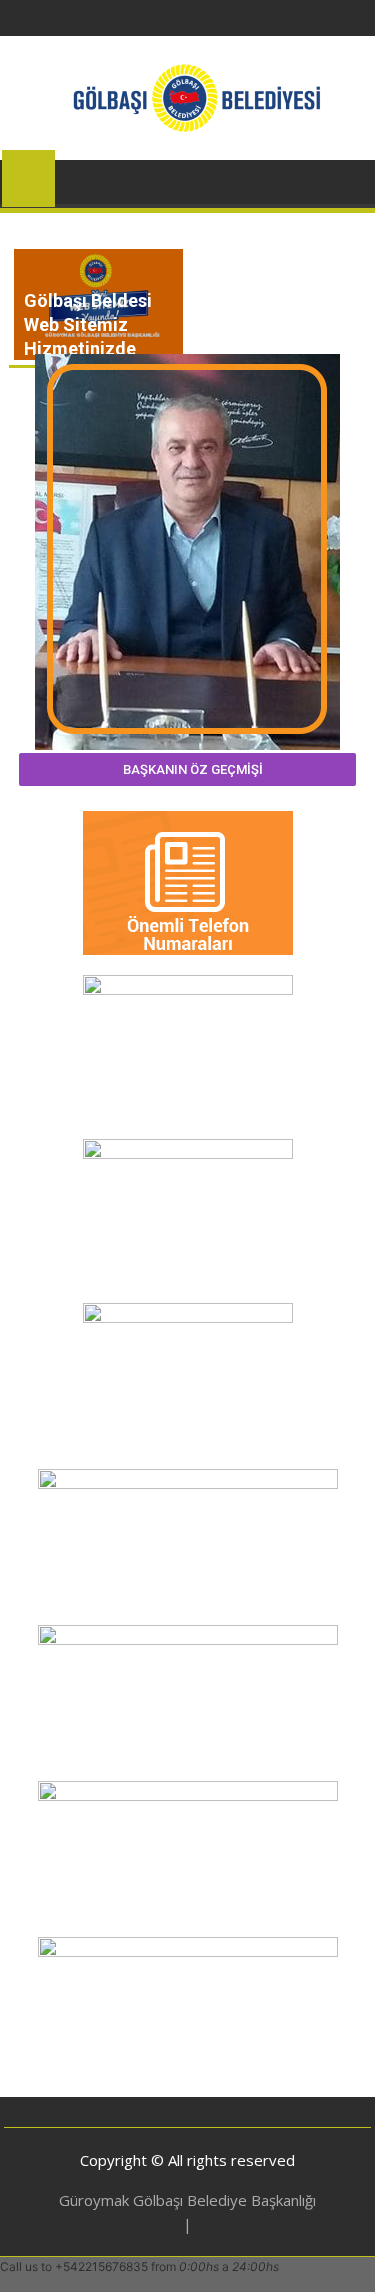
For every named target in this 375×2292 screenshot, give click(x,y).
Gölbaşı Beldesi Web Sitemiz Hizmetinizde (88, 324)
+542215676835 (101, 2266)
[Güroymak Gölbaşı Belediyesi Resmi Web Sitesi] (28, 175)
